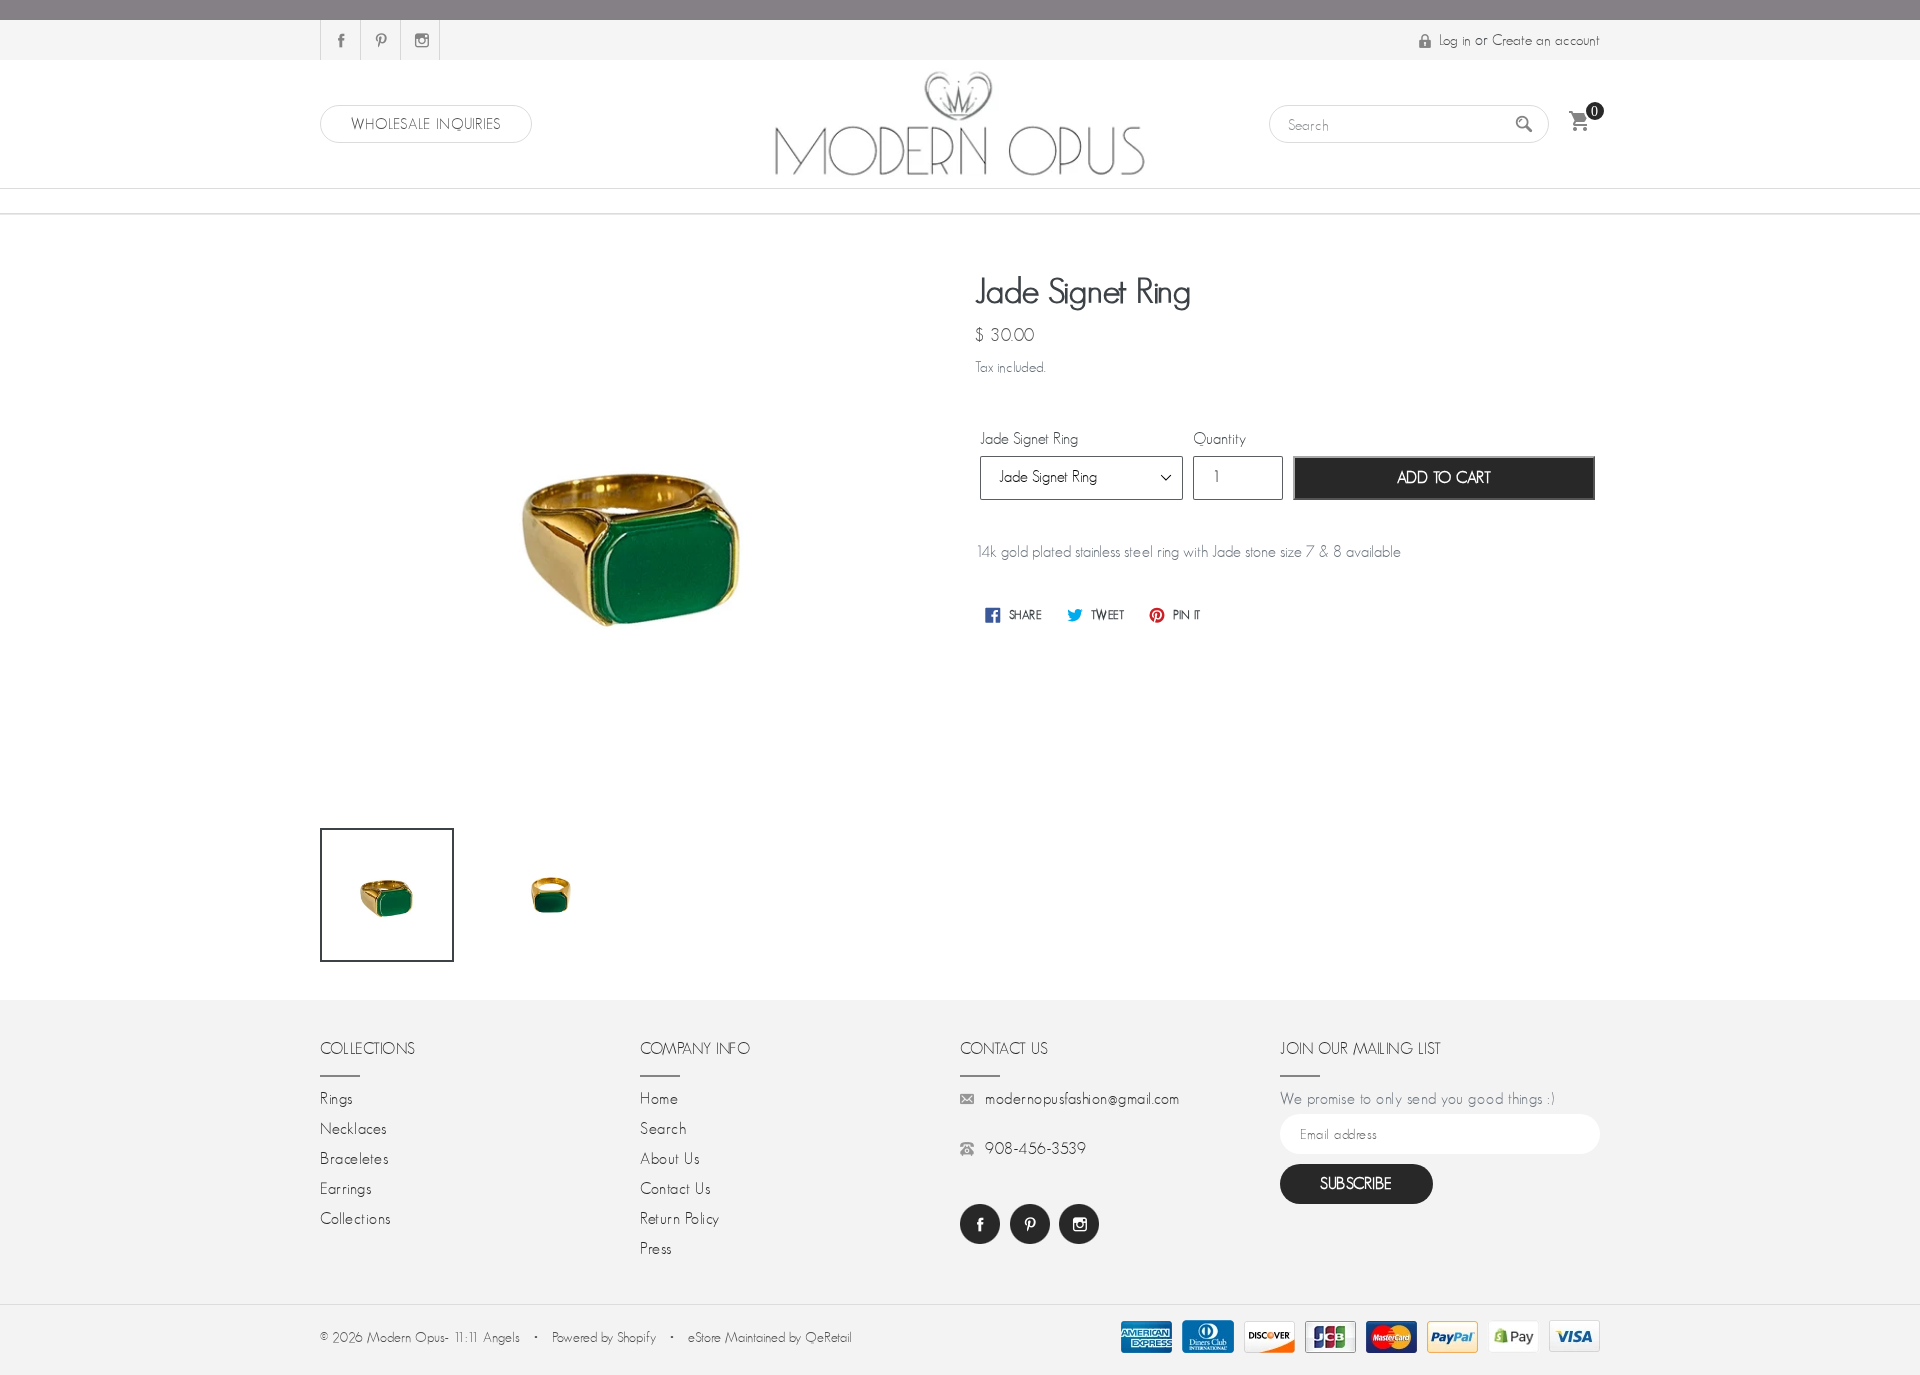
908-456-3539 (1035, 1149)
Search (663, 1129)
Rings (336, 1099)
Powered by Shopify (604, 1337)
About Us (669, 1159)
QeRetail (828, 1337)
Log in (1455, 39)
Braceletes (354, 1159)
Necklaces (353, 1129)
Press (656, 1249)
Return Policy (680, 1219)
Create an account (1546, 39)
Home (659, 1099)
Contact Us (675, 1189)
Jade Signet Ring (1029, 439)
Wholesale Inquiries (426, 123)
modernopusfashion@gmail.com (1082, 1099)
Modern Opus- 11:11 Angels (445, 1337)
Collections (355, 1219)
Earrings (345, 1189)
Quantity (1219, 439)
